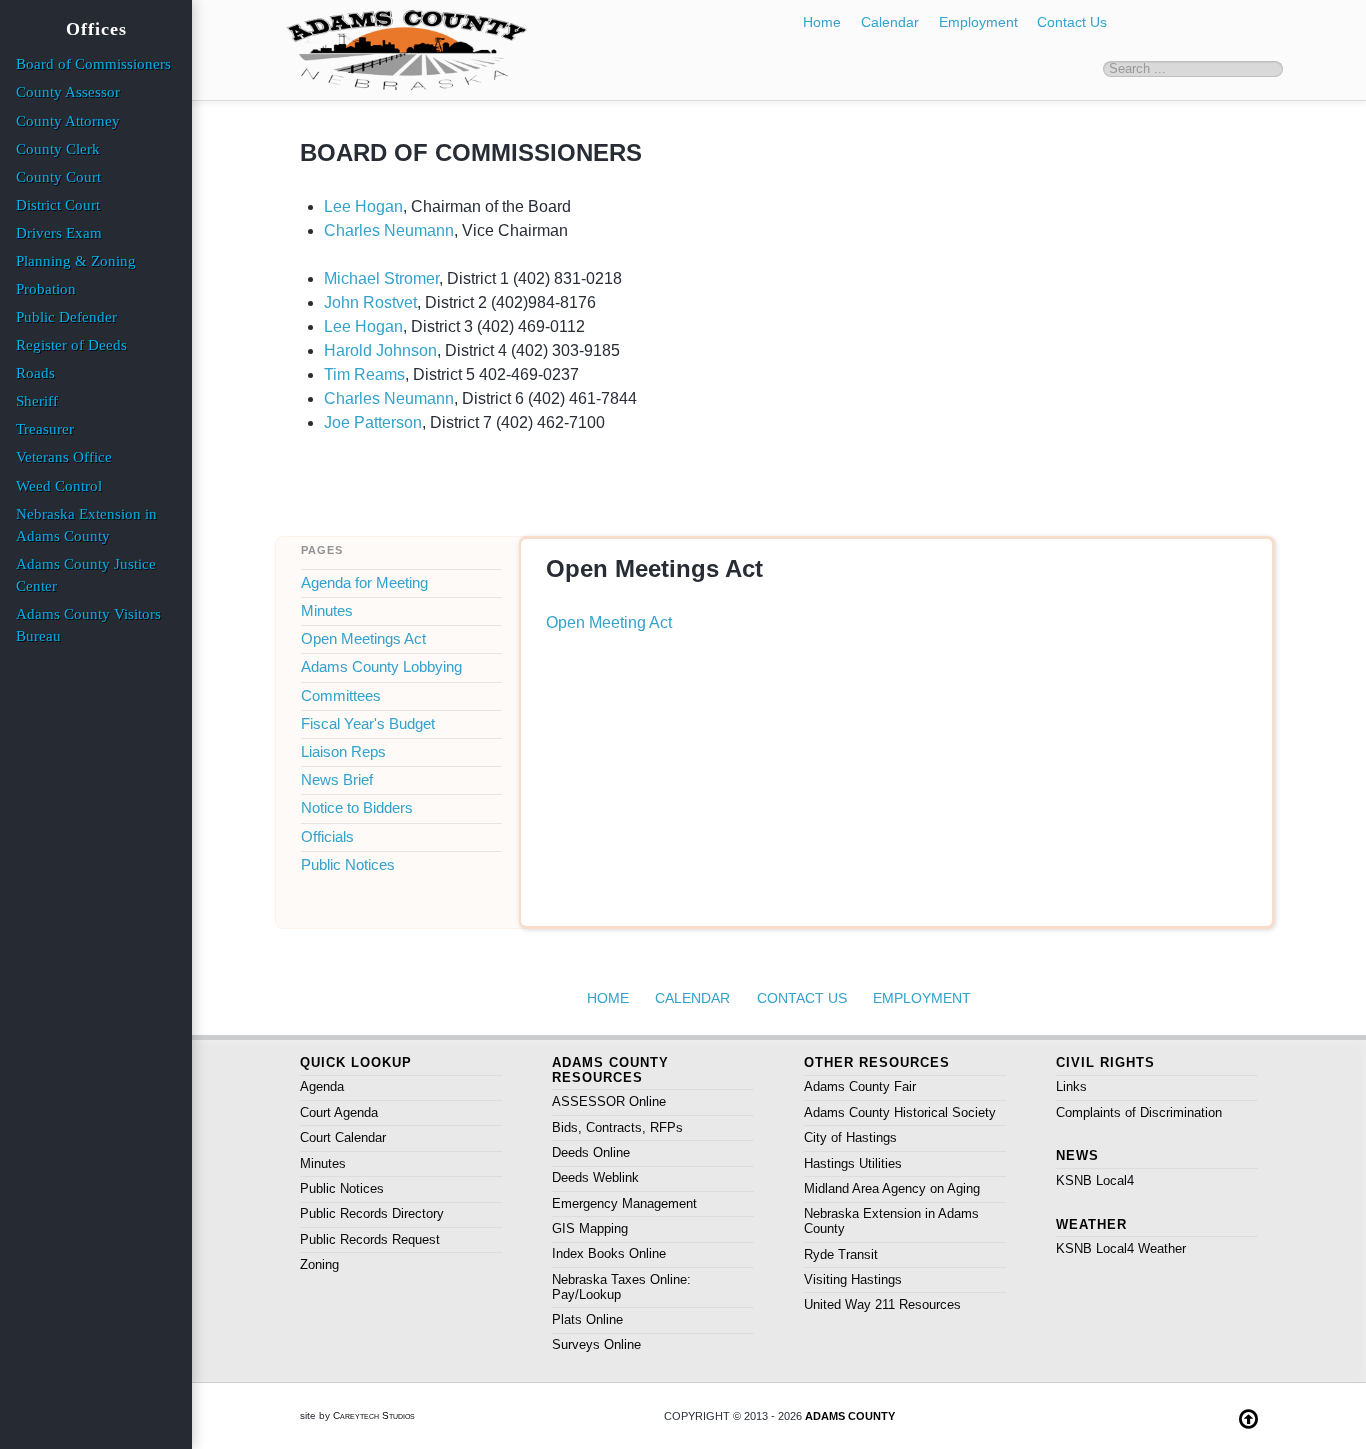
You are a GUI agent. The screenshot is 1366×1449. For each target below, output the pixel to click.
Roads (35, 373)
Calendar (890, 22)
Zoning (319, 1264)
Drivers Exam (59, 233)
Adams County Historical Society (900, 1112)
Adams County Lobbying (381, 667)
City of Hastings (850, 1137)
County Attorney (68, 121)
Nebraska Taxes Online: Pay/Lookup (621, 1287)
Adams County (850, 1416)
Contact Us (1072, 22)
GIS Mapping (590, 1228)
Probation (46, 289)
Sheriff (37, 401)
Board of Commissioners (93, 64)
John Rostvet (370, 302)
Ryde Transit (841, 1254)
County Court (58, 177)
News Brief (337, 780)
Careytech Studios (374, 1415)
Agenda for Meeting (364, 583)
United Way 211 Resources (882, 1304)
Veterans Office (64, 457)
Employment (978, 22)
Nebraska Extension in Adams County (891, 1221)
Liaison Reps (343, 752)
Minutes (327, 611)
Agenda (322, 1086)
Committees (341, 696)
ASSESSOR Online (609, 1101)
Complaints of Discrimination (1139, 1112)
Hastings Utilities (853, 1163)
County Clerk (58, 149)
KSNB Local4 (1095, 1180)
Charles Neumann (389, 230)
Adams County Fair (860, 1086)
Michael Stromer (381, 278)
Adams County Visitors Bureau (88, 625)
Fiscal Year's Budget (368, 724)
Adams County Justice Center (86, 575)
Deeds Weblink (595, 1177)
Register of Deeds (71, 345)
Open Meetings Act (363, 639)
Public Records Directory (372, 1213)
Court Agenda (339, 1112)
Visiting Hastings (853, 1279)
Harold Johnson (380, 350)
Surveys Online (596, 1344)
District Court (58, 205)
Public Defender (66, 317)
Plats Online (587, 1319)
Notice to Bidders (357, 808)
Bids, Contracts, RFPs (617, 1127)
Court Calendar (343, 1137)
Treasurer (45, 429)
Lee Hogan (363, 206)
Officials (327, 837)
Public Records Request (370, 1239)
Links (1071, 1086)
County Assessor (68, 92)
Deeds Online (591, 1152)
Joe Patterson (373, 422)
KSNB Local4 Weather (1121, 1248)
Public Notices (348, 865)
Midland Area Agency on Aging (892, 1188)
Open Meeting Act (609, 622)
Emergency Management (624, 1203)
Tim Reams (364, 374)
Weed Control (59, 486)
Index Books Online (609, 1253)
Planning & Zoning (76, 261)
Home (822, 22)
